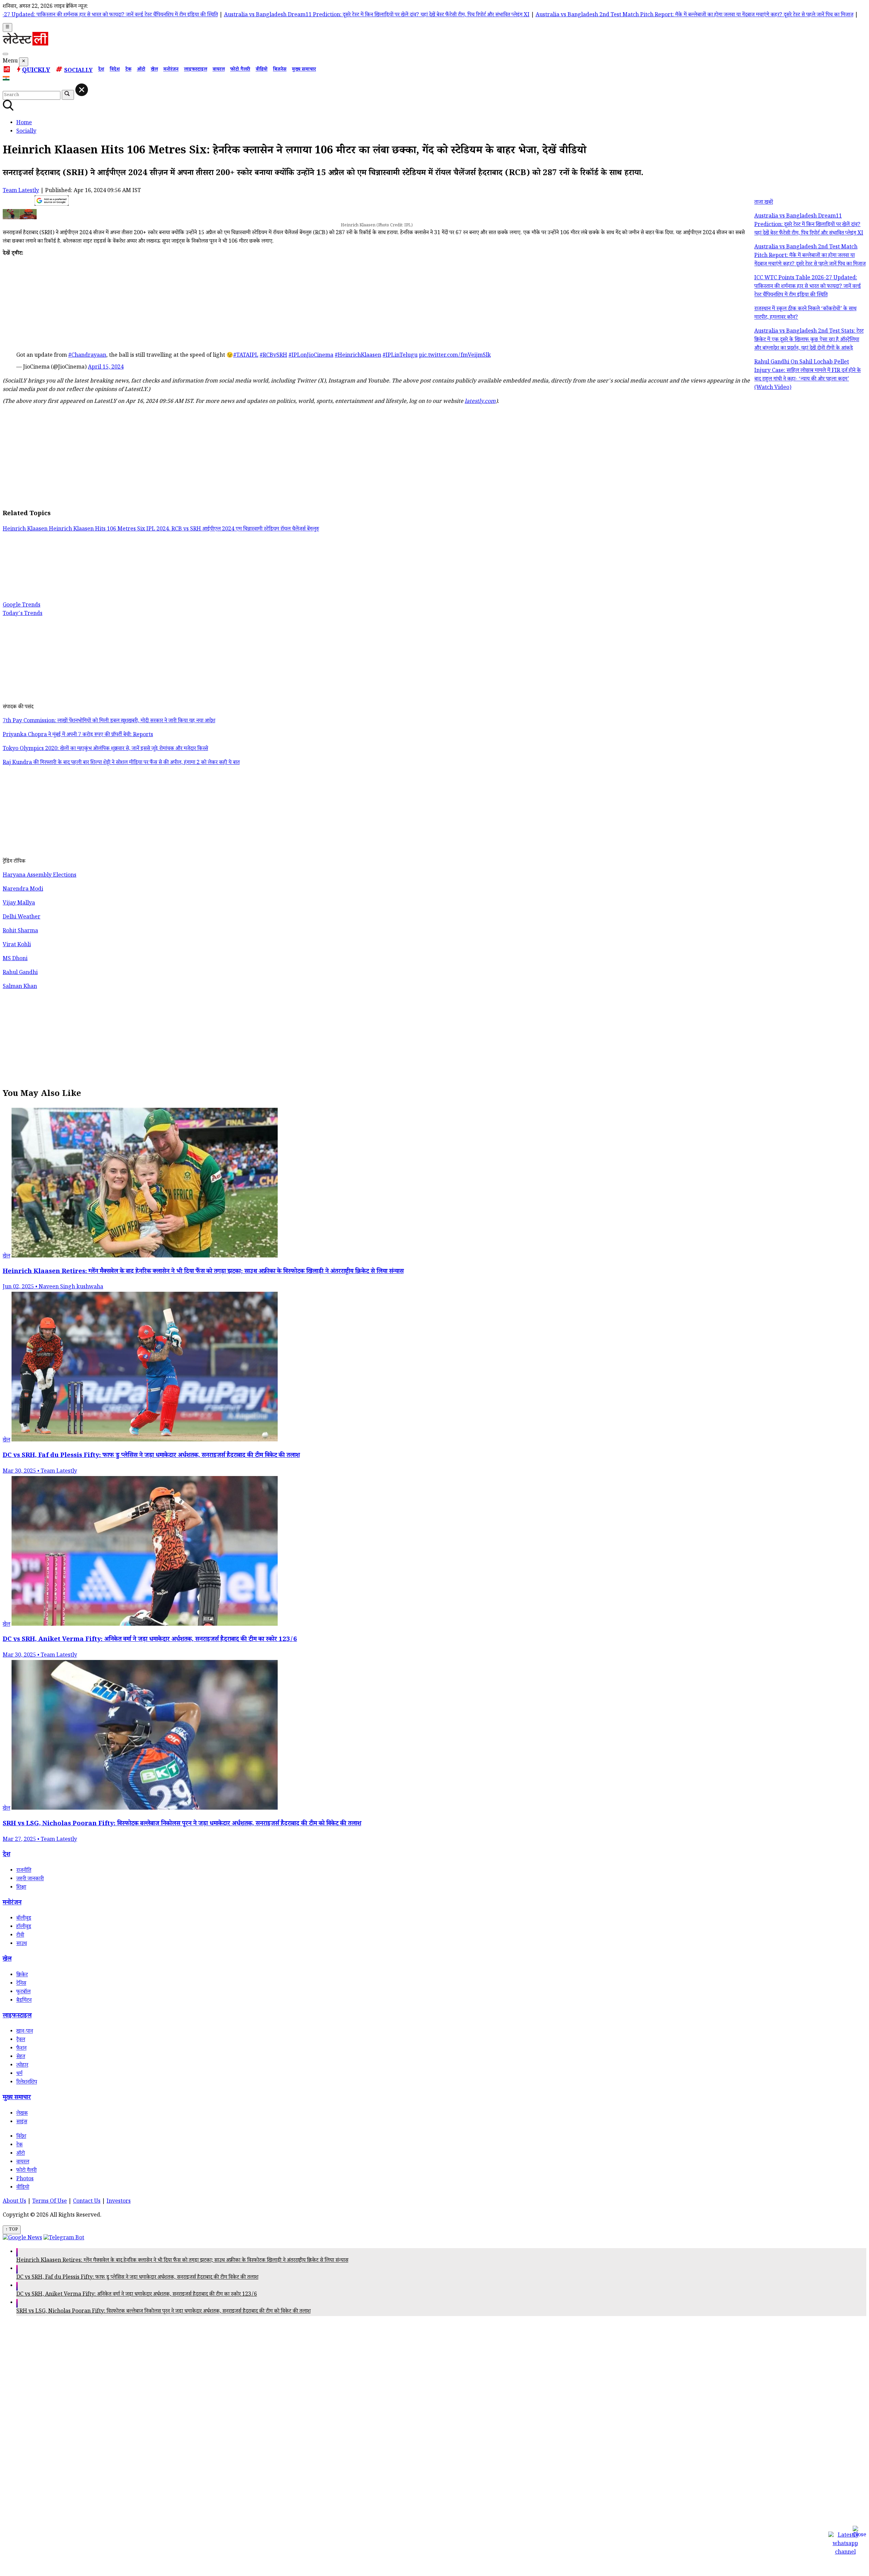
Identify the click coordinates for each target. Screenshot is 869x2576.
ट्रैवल (21, 2040)
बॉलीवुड (24, 1919)
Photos (25, 2179)
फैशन (21, 2049)
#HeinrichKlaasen (358, 356)
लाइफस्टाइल (196, 70)
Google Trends (22, 606)
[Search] (5, 54)
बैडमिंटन (24, 2001)
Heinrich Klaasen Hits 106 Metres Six (98, 530)
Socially (78, 71)
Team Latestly (21, 191)
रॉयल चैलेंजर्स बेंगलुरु (300, 530)
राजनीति (24, 1871)
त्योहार (22, 2066)
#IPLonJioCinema (311, 356)
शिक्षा (21, 1888)
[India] (7, 80)
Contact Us (87, 2202)
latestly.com (480, 402)
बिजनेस (280, 70)
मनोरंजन (171, 70)
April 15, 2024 (106, 368)
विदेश (115, 70)
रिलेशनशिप (27, 2083)
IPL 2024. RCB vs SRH (174, 530)
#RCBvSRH (273, 356)
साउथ (22, 1944)
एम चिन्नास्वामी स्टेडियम (258, 530)
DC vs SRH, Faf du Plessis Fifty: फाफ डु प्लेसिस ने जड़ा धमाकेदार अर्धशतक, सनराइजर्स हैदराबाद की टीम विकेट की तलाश (137, 2278)
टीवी (20, 1936)
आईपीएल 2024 (219, 530)
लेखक (22, 2114)
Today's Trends (23, 614)
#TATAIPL (246, 356)
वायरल (219, 70)
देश (101, 70)
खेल (154, 70)
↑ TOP (12, 2230)
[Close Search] (82, 90)
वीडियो (262, 70)
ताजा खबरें (764, 203)
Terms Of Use (50, 2202)
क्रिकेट (22, 1975)
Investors (119, 2202)
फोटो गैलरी (240, 70)
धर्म (19, 2074)
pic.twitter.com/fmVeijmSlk (455, 356)
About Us (14, 2202)
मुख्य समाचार (304, 70)
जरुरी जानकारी (30, 1879)
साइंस (22, 2122)
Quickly (36, 71)
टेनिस (21, 1984)
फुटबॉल (23, 1992)
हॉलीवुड (24, 1927)
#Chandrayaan (87, 356)
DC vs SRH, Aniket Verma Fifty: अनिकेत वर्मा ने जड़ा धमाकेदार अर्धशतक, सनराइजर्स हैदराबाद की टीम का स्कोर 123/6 (137, 2295)
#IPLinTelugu (400, 356)
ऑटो (141, 70)
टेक (128, 70)
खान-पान (25, 2032)
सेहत (21, 2057)
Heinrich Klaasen (26, 530)
